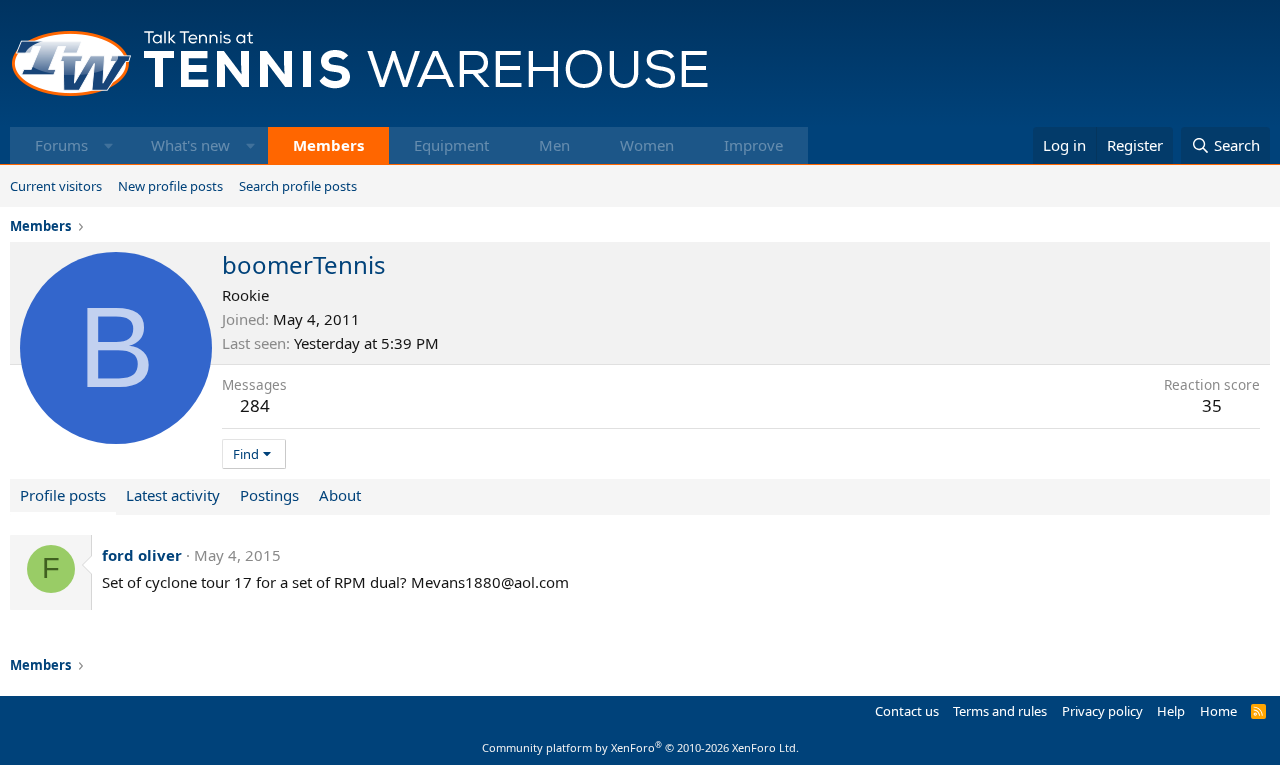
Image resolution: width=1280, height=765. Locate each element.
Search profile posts (298, 186)
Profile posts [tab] (63, 495)
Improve (753, 145)
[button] (108, 145)
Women (647, 145)
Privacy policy (1102, 711)
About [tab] (340, 495)
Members (328, 145)
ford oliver (142, 555)
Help (1171, 711)
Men (554, 145)
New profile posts (170, 186)
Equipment (451, 145)
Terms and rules (1000, 711)
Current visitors (56, 186)
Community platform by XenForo (640, 747)
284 (255, 405)
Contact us (907, 711)
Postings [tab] (269, 495)
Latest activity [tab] (173, 495)
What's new (190, 145)
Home (1218, 711)
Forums (61, 145)
